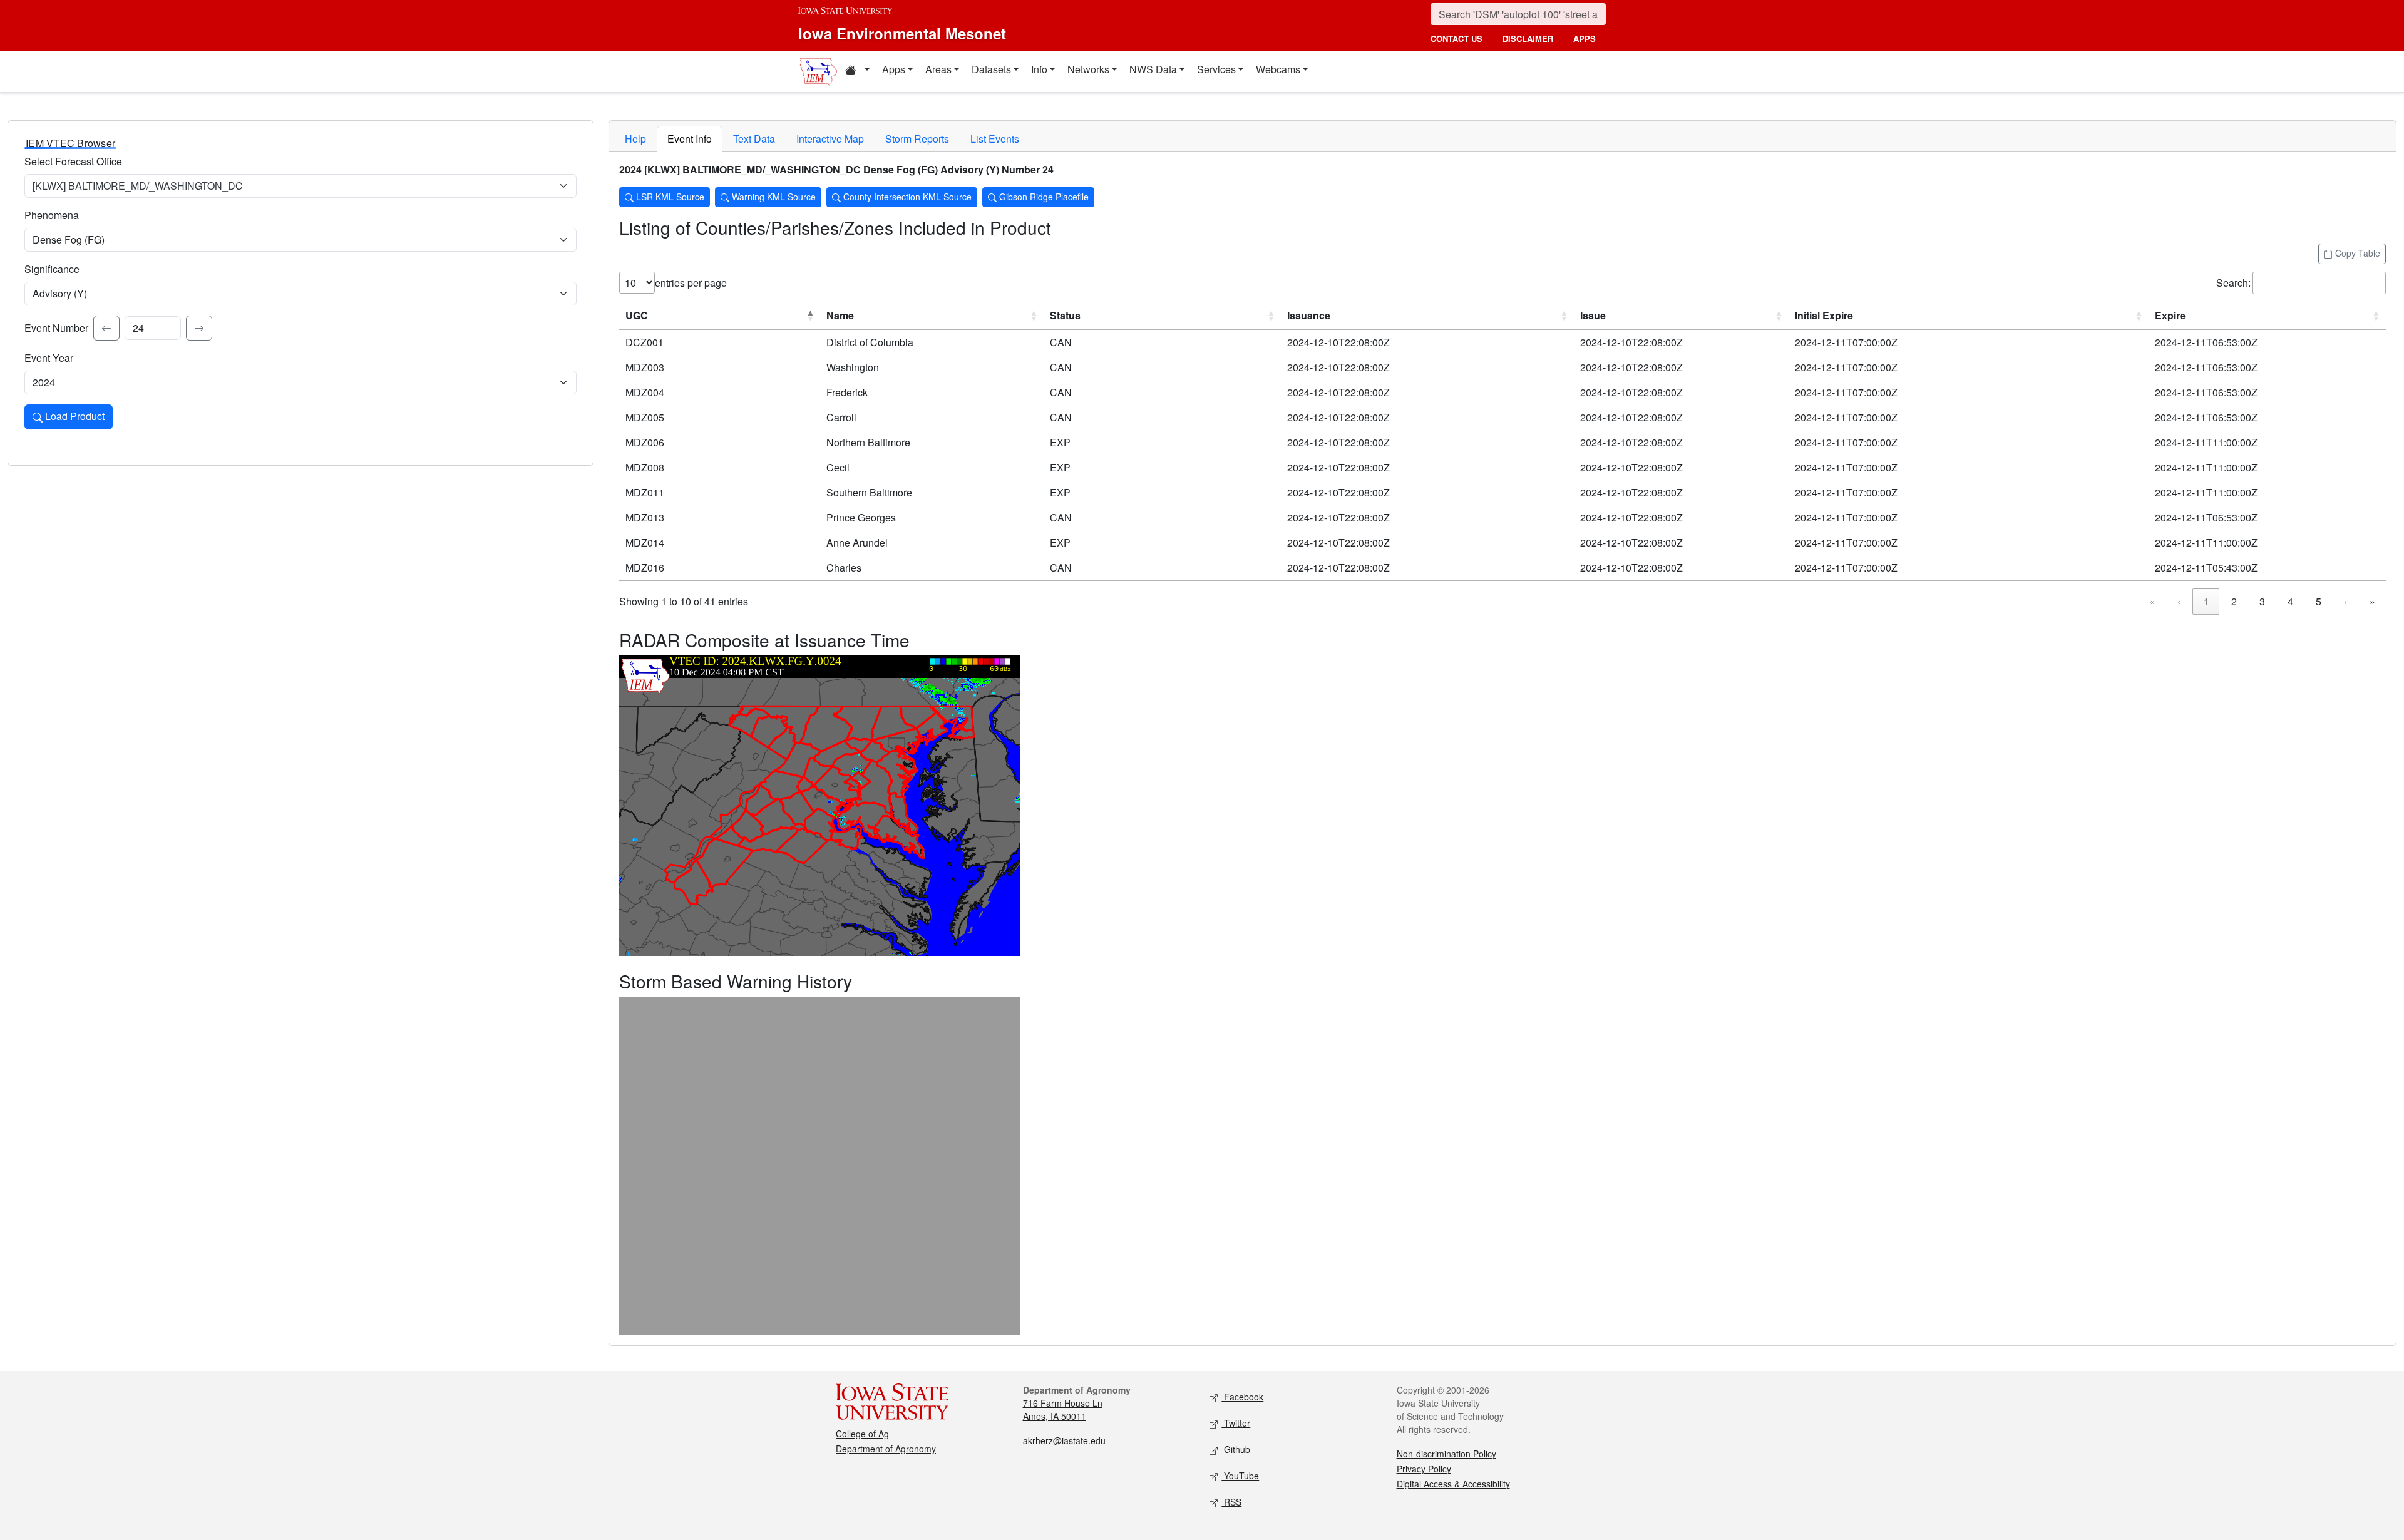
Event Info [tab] (690, 139)
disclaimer (1528, 38)
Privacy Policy (1424, 1469)
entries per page (691, 283)
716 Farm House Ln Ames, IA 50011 (1063, 1409)
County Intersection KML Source (906, 197)
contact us (1456, 38)
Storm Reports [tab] (917, 139)
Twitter (1236, 1423)
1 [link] (2206, 601)
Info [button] (1039, 69)
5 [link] (2319, 601)
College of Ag (862, 1434)
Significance (52, 269)
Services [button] (1216, 69)
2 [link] (2234, 601)
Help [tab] (635, 139)
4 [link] (2290, 601)
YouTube (1240, 1476)
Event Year (49, 358)
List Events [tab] (995, 139)
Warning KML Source (773, 197)
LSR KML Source (669, 197)
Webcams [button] (1278, 69)
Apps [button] (894, 69)
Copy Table (2356, 253)
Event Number (56, 328)
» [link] (2372, 601)
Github (1236, 1449)
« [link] (2152, 601)
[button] (857, 71)
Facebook (1242, 1397)
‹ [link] (2179, 601)
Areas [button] (938, 69)
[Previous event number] (106, 328)
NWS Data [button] (1153, 69)
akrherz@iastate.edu (1064, 1440)
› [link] (2345, 601)
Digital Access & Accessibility (1453, 1484)
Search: (2233, 283)
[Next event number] (199, 328)
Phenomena (52, 215)
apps (1585, 38)
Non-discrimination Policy (1446, 1454)
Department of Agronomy (886, 1449)
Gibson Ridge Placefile (1043, 197)
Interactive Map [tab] (830, 139)
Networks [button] (1088, 69)
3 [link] (2262, 601)
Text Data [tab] (754, 139)
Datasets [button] (991, 69)
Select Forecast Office (73, 161)
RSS (1231, 1502)
